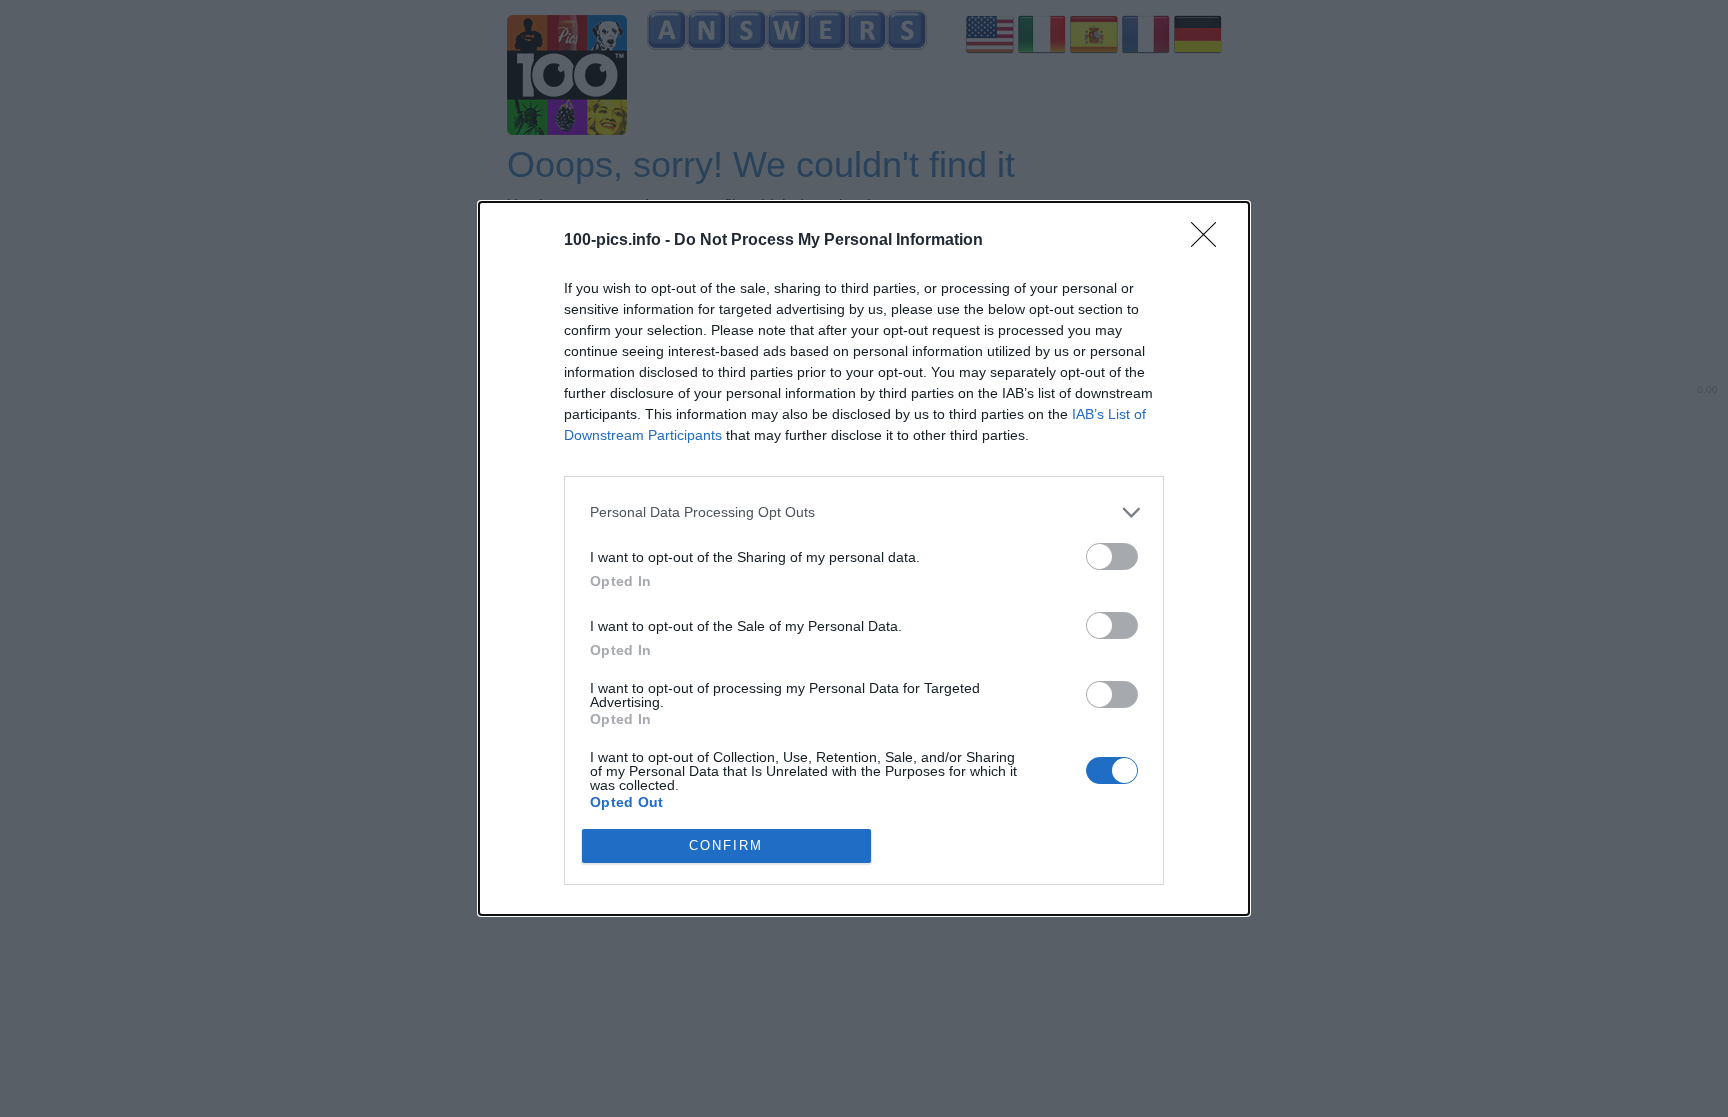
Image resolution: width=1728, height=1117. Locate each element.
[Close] (1210, 241)
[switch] (1112, 556)
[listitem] (864, 512)
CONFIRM (726, 845)
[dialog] (864, 558)
